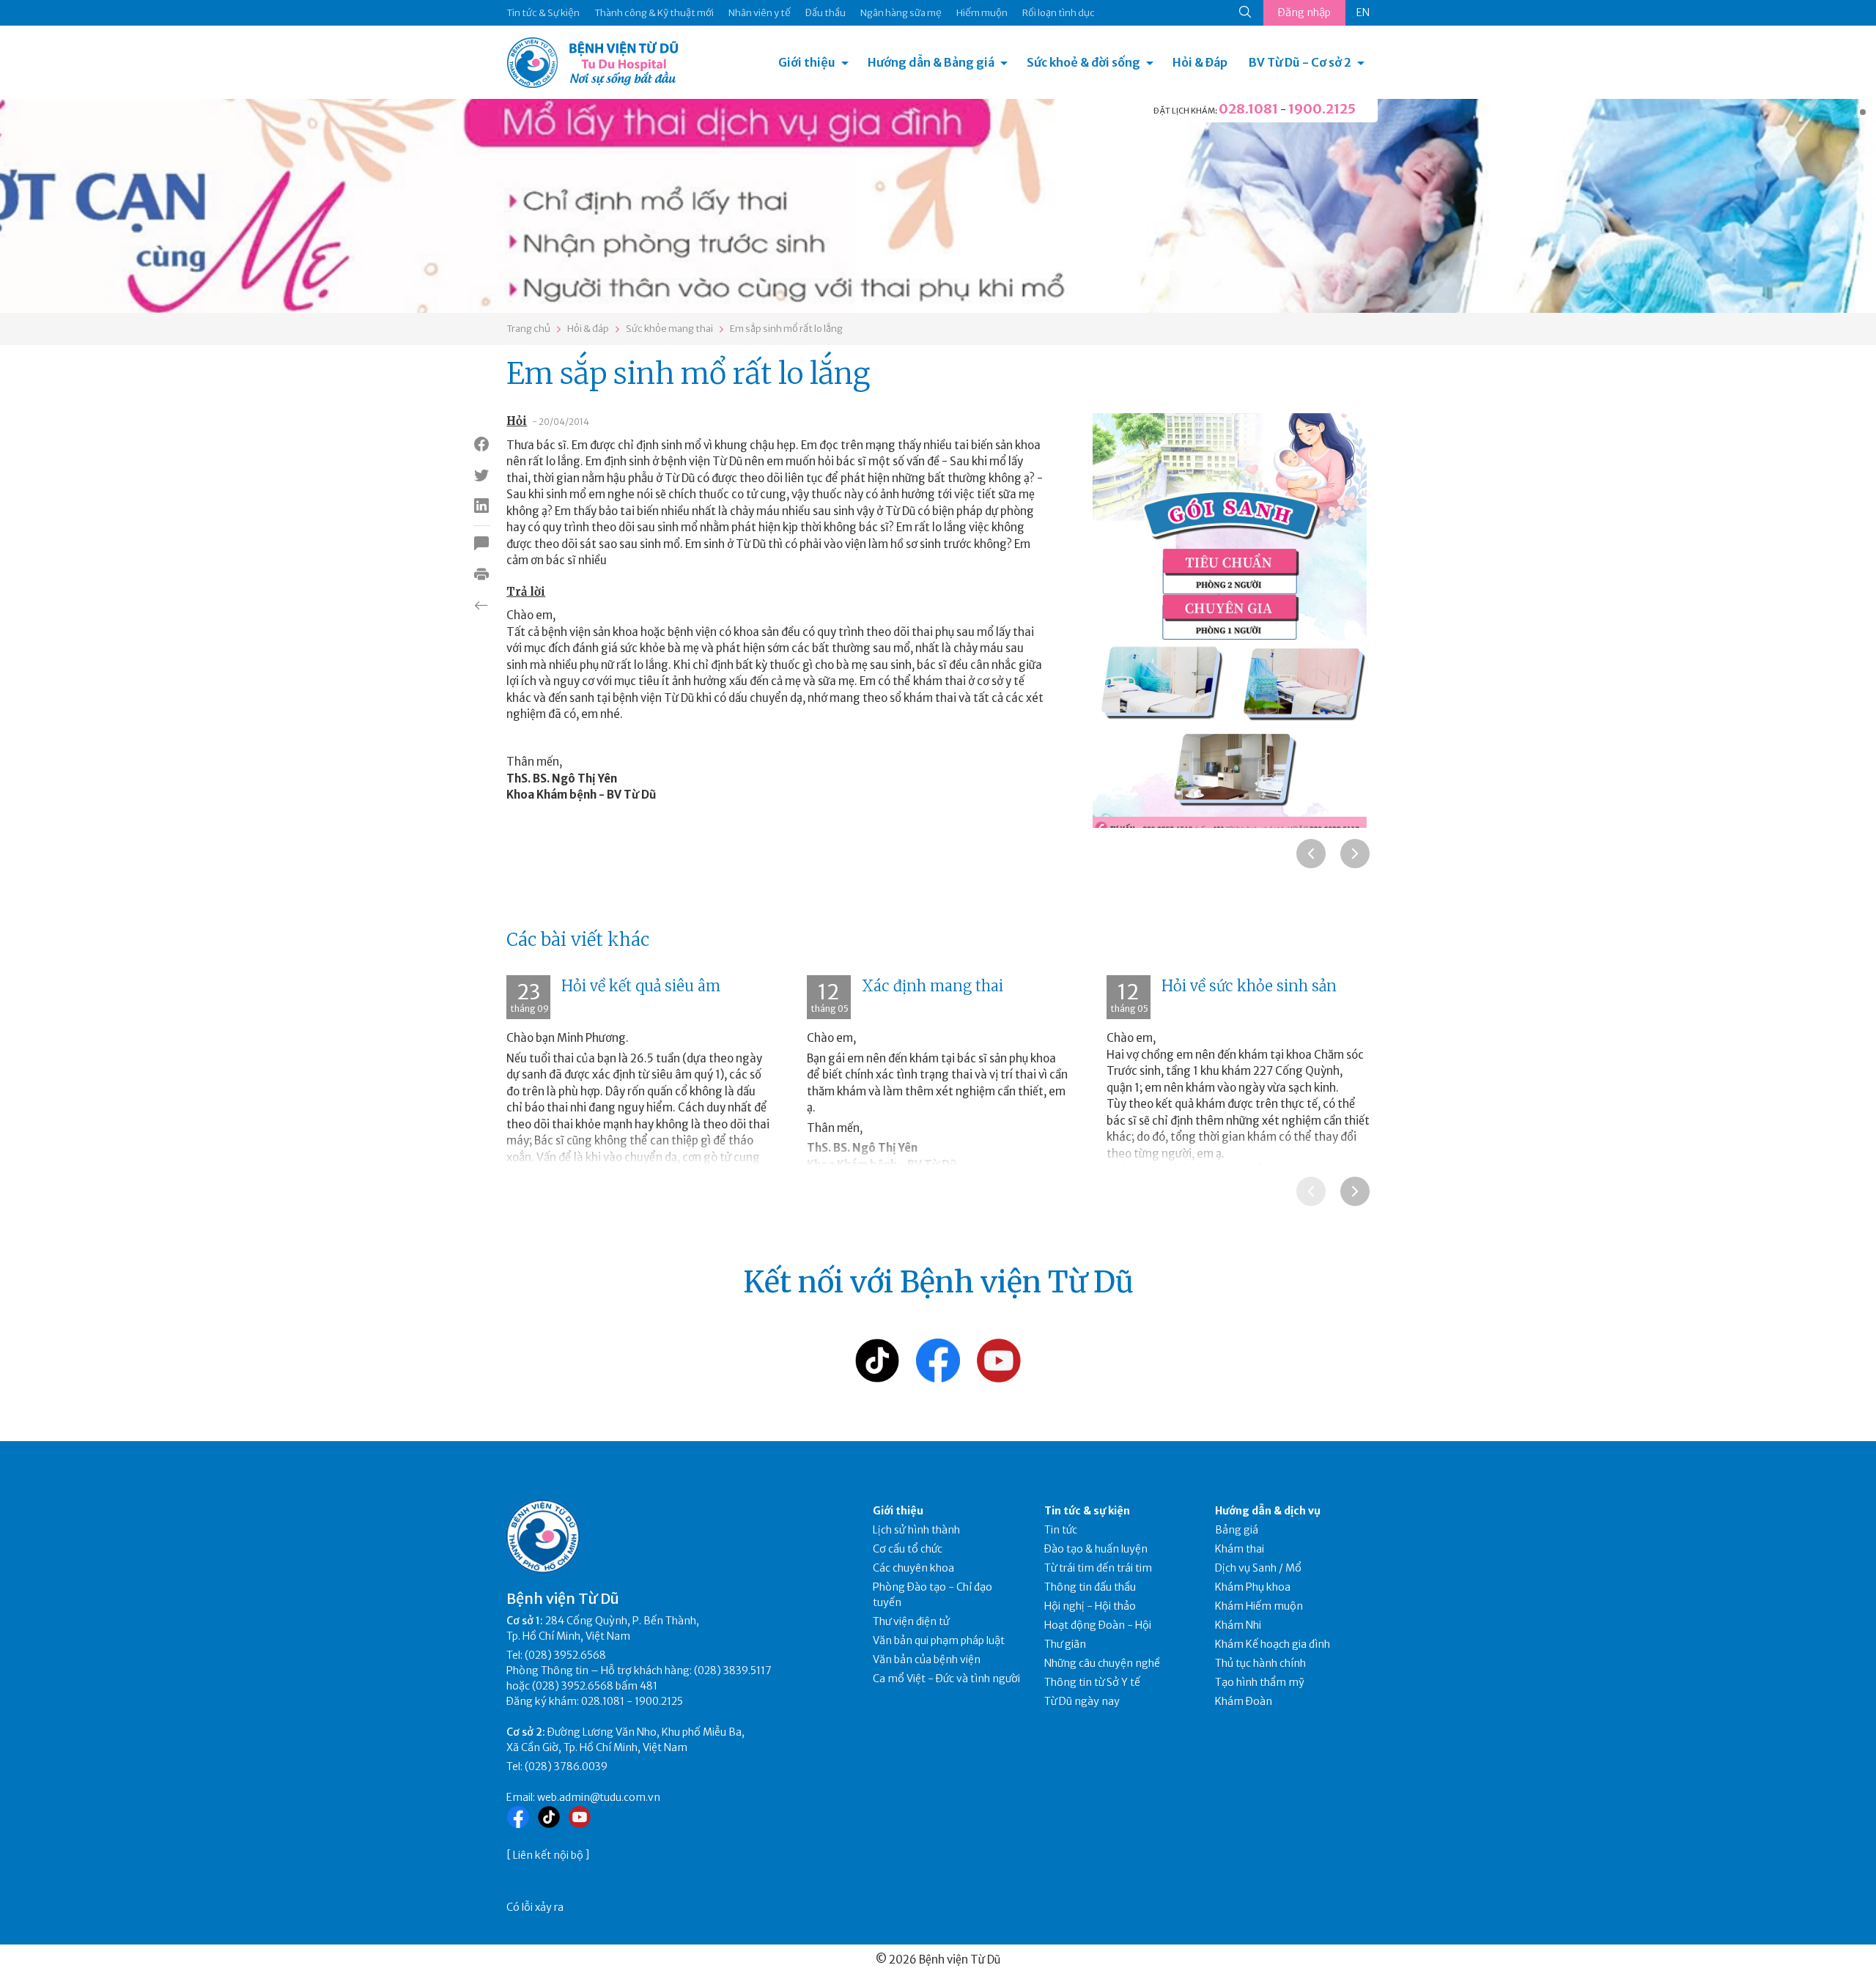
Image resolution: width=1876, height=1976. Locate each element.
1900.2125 (1322, 109)
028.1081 (1248, 109)
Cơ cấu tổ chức (908, 1549)
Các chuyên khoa (913, 1568)
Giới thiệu (807, 62)
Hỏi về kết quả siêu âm (641, 986)
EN (1363, 12)
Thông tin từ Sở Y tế (1092, 1682)
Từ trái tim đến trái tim (1098, 1568)
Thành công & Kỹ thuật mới (654, 13)
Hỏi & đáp (588, 329)
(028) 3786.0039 (566, 1766)
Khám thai (1240, 1549)
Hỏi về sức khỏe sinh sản (1249, 986)
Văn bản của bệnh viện (927, 1659)
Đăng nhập (1304, 12)
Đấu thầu (826, 13)
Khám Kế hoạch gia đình (1273, 1644)
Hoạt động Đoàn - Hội (1098, 1625)
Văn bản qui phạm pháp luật (939, 1640)
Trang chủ (528, 329)
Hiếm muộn (982, 13)
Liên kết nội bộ (548, 1855)
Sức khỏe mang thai (669, 329)
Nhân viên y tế (760, 13)
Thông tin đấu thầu (1090, 1587)
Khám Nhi (1238, 1625)
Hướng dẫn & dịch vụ (1268, 1511)
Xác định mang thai (933, 986)
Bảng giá (1237, 1530)
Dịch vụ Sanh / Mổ (1258, 1568)
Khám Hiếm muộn (1259, 1606)
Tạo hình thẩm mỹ (1260, 1682)
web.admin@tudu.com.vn (599, 1797)
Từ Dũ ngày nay (1082, 1701)
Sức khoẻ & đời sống (1083, 62)
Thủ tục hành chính (1260, 1663)
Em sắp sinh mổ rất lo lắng (786, 329)
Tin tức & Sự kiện (543, 13)
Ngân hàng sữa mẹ (901, 13)
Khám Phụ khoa (1253, 1587)
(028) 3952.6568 (565, 1655)
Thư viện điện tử (911, 1621)
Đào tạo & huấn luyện (1096, 1549)
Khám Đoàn (1244, 1701)
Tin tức (1061, 1530)
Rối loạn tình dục (1059, 13)
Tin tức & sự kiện (1087, 1511)
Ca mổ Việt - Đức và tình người (946, 1679)
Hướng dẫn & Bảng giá (931, 62)
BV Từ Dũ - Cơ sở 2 (1300, 62)
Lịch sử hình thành (916, 1530)
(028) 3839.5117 (733, 1670)
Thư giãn (1065, 1644)
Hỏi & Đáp (1200, 62)
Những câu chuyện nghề (1102, 1663)
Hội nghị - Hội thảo (1090, 1606)
